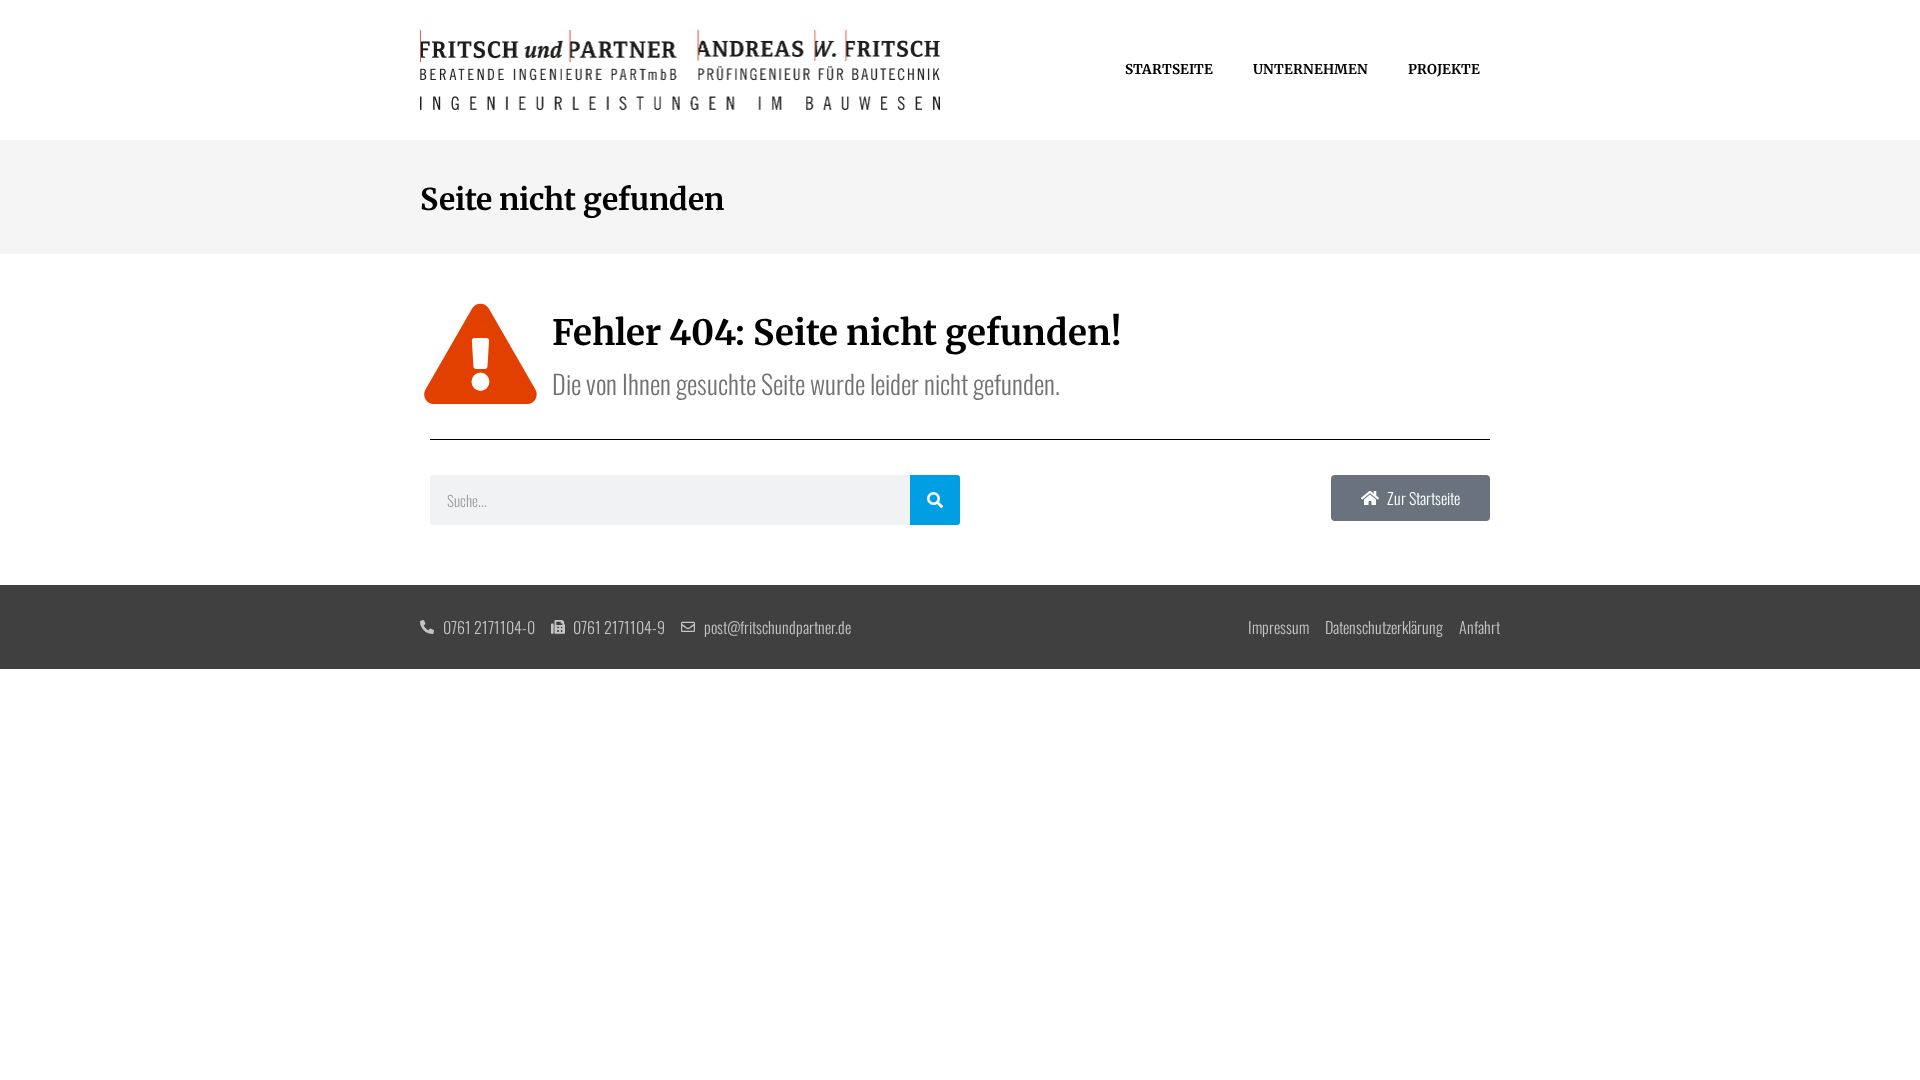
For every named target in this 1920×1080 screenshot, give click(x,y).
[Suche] (935, 500)
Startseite (1169, 69)
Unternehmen (1310, 69)
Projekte (1444, 69)
